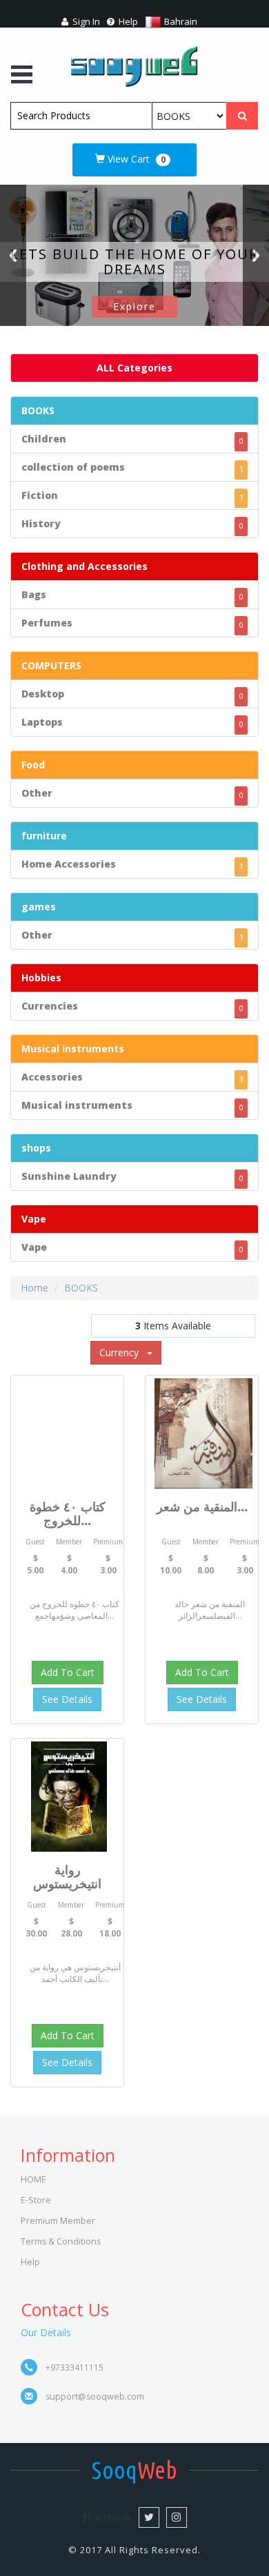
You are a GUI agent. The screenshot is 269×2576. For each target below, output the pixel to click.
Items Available (173, 1326)
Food (33, 765)
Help (127, 21)
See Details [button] (67, 1699)
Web (134, 2470)
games (39, 907)
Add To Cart (68, 1672)
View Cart (135, 159)
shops (36, 1148)
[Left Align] (242, 116)
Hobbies (41, 978)
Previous (13, 255)
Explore (134, 306)
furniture (44, 836)
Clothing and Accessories (84, 566)
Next (256, 255)
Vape (34, 1219)
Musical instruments (73, 1049)
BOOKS (38, 410)
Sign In (85, 21)
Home (34, 1288)
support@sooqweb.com (95, 2396)
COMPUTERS (51, 665)
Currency (123, 1352)
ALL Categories (134, 368)
